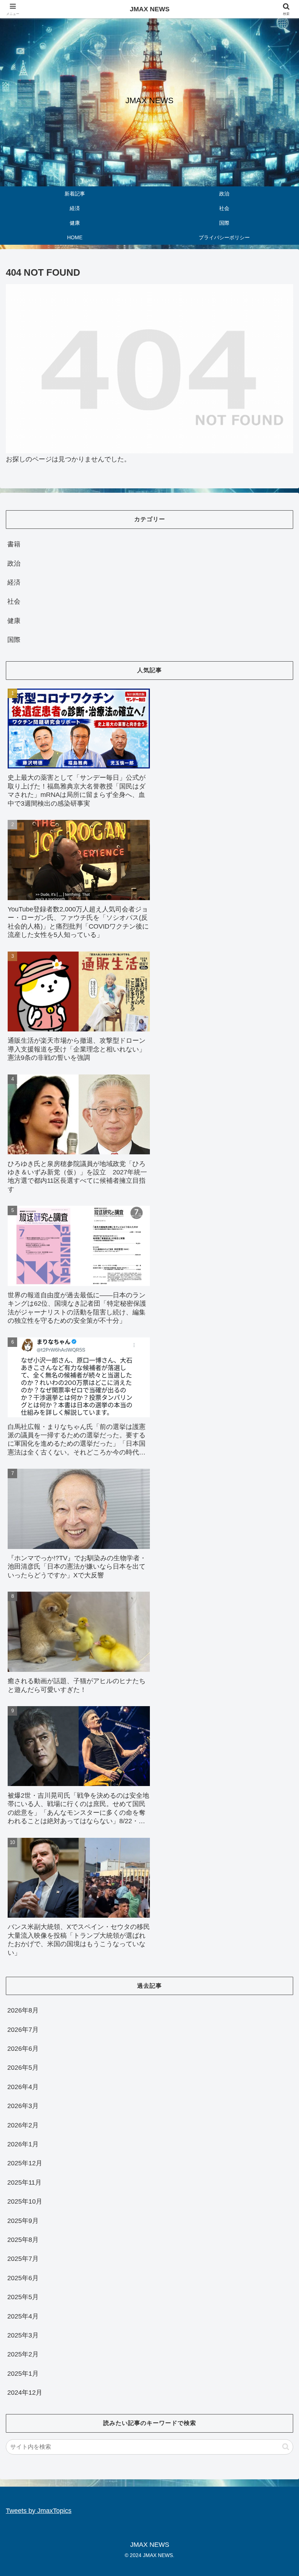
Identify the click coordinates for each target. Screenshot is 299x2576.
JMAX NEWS (150, 9)
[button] (286, 2447)
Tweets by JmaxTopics (39, 2511)
